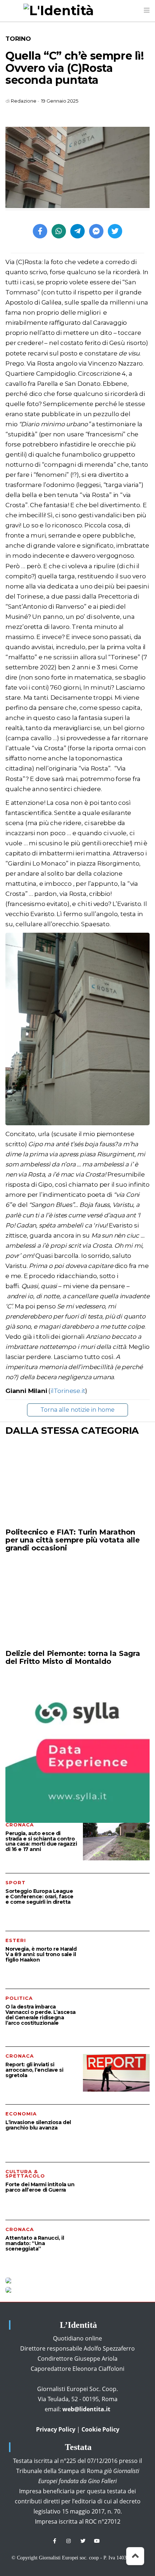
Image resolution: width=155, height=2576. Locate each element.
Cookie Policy (100, 2429)
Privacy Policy (56, 2429)
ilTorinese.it (68, 1391)
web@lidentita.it (86, 2409)
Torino (18, 39)
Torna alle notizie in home (77, 1410)
